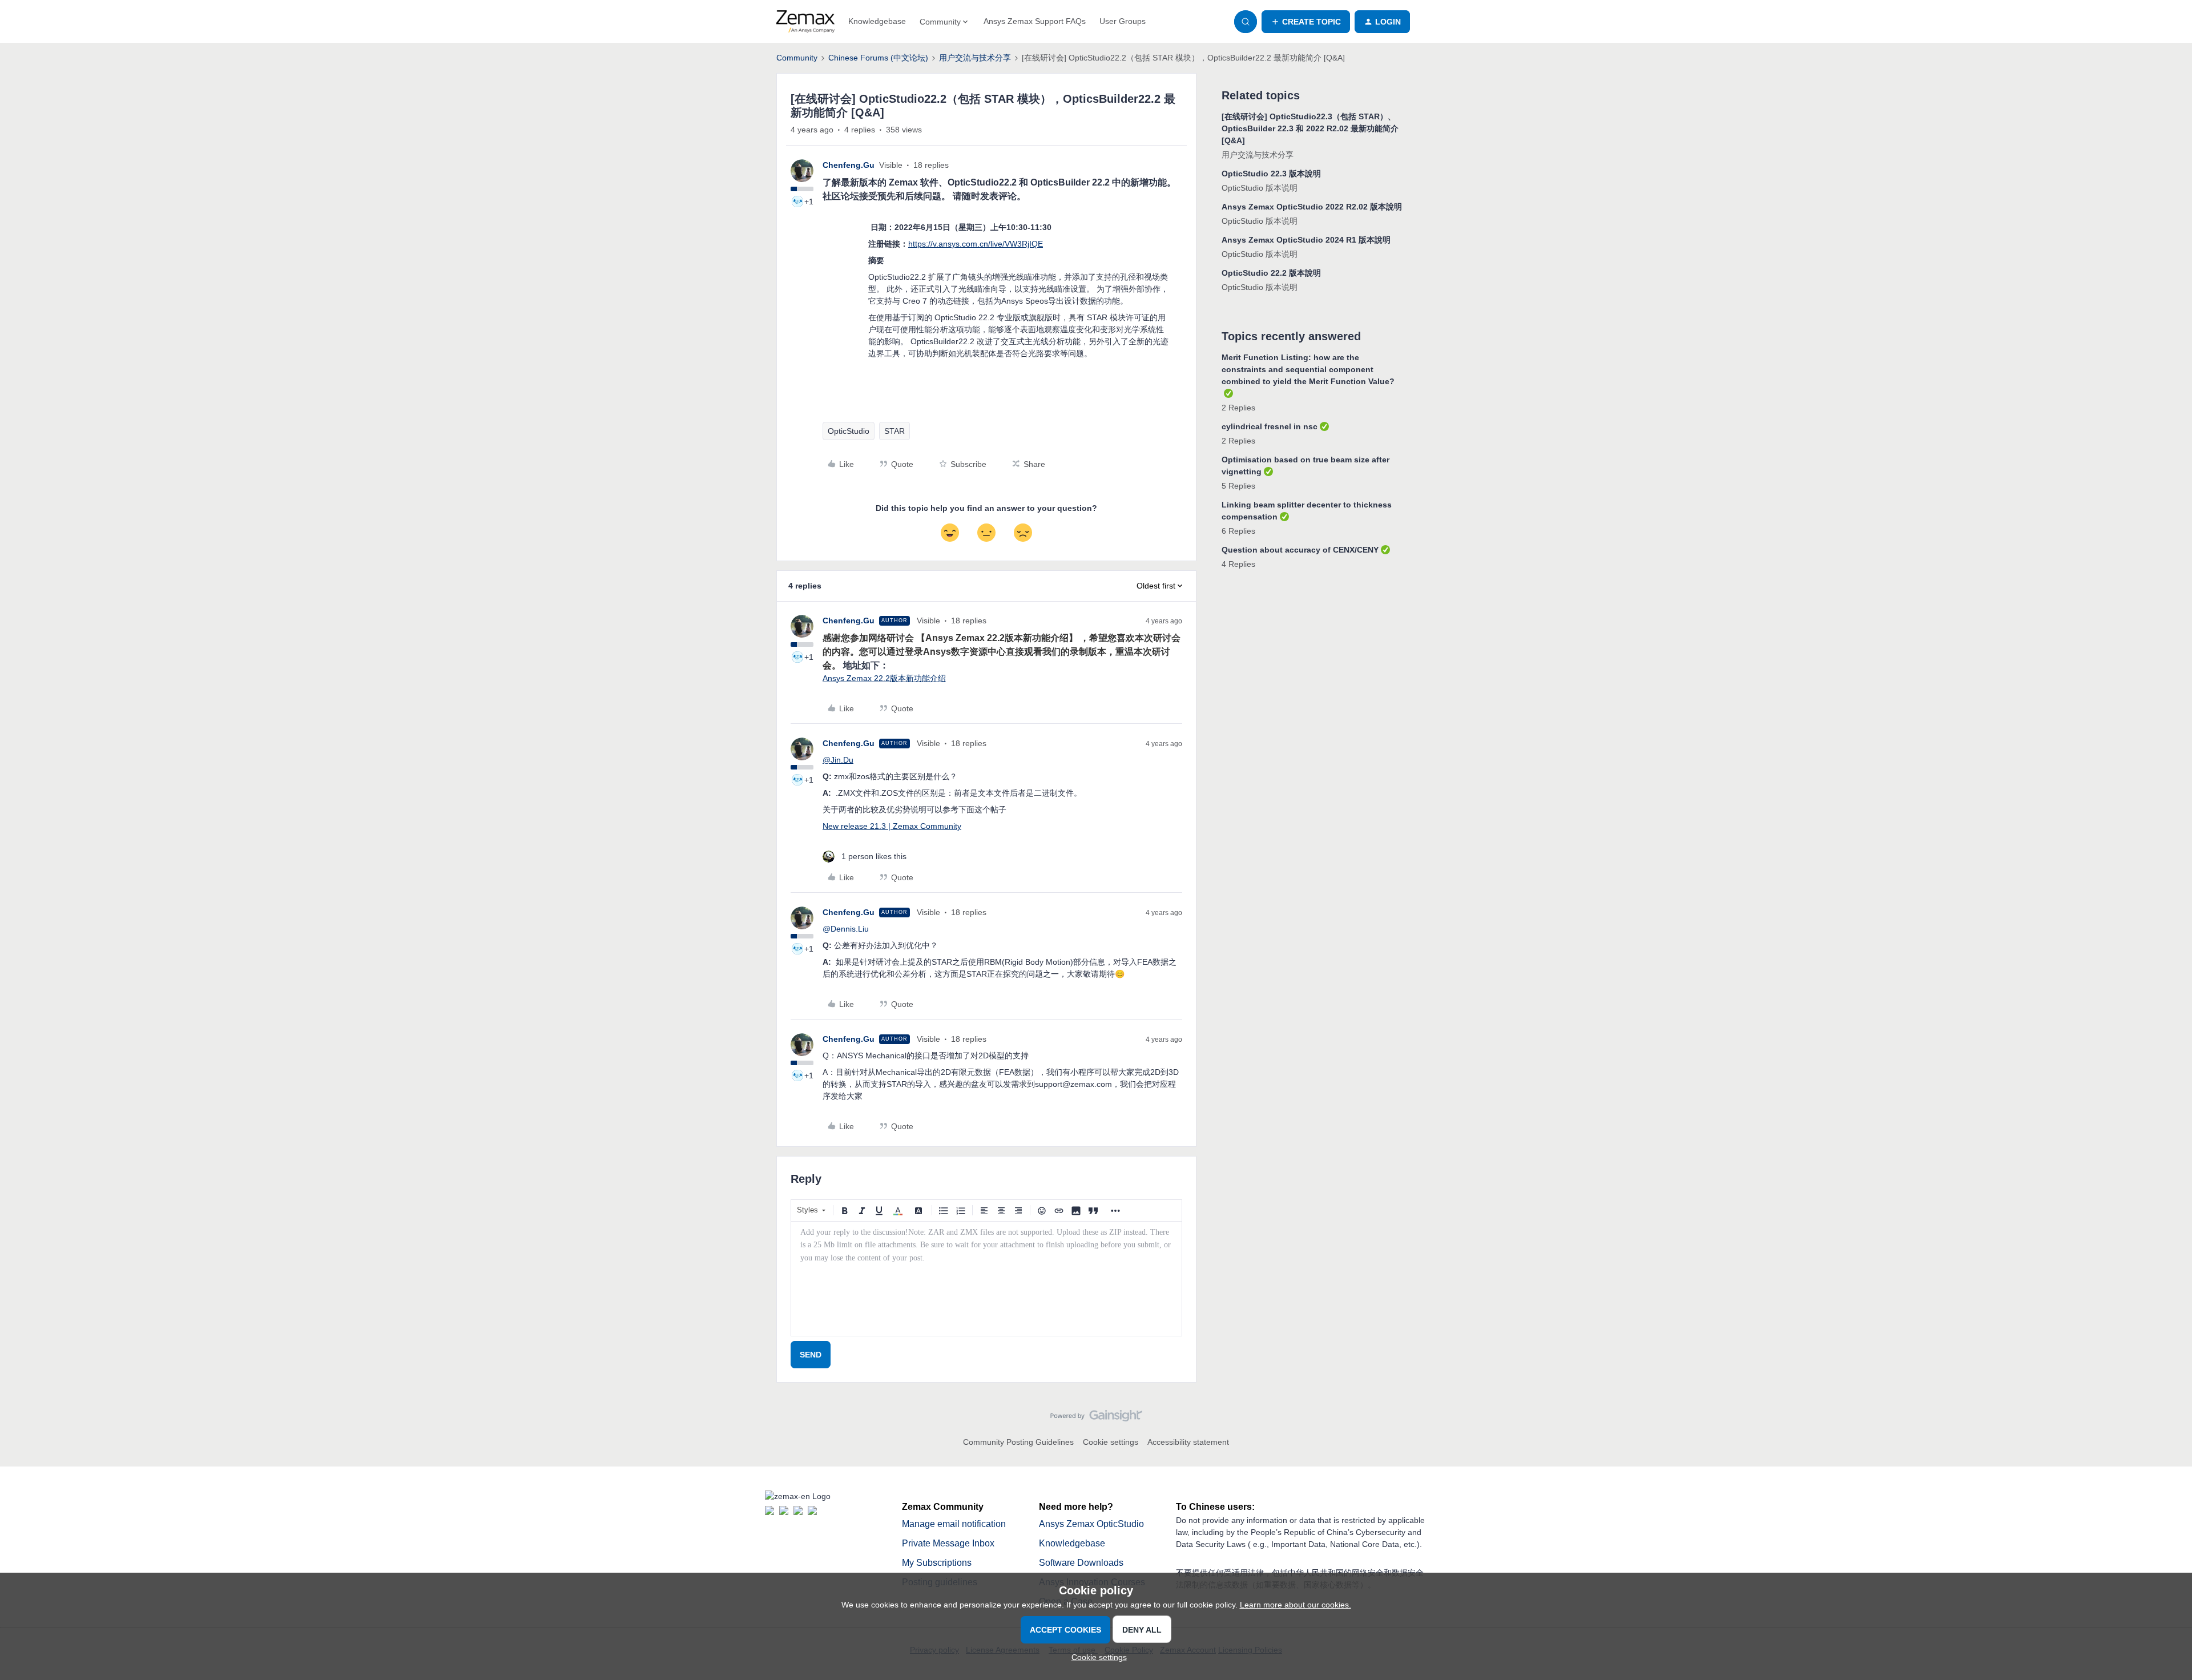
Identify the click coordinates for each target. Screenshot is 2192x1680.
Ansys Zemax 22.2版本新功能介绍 (884, 678)
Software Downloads (1081, 1563)
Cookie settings (1111, 1442)
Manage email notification (954, 1524)
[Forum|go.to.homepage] (805, 22)
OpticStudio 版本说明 (1260, 188)
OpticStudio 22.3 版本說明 (1271, 174)
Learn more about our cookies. (1296, 1605)
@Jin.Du (838, 760)
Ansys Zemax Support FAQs (1035, 21)
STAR (894, 431)
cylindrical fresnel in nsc (1270, 426)
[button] (1306, 22)
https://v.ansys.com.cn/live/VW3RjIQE (976, 244)
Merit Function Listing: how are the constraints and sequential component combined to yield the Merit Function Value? (1308, 369)
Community (797, 58)
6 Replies (1238, 531)
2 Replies (1238, 408)
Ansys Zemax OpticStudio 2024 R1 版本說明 (1306, 240)
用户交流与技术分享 (975, 58)
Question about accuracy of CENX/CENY (1300, 550)
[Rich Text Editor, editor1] (986, 1279)
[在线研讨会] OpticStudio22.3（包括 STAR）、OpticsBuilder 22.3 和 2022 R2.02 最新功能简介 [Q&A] (1310, 128)
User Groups (1123, 21)
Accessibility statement (1188, 1442)
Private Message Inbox (948, 1543)
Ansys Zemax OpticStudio (1091, 1524)
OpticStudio (849, 431)
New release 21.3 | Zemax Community (892, 826)
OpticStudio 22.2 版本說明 (1271, 273)
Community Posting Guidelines (1018, 1442)
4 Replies (1238, 564)
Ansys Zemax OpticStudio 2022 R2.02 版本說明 (1312, 207)
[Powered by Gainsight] (1096, 1419)
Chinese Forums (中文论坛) (878, 58)
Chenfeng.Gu (849, 165)
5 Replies (1238, 486)
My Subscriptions (937, 1563)
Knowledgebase (877, 21)
